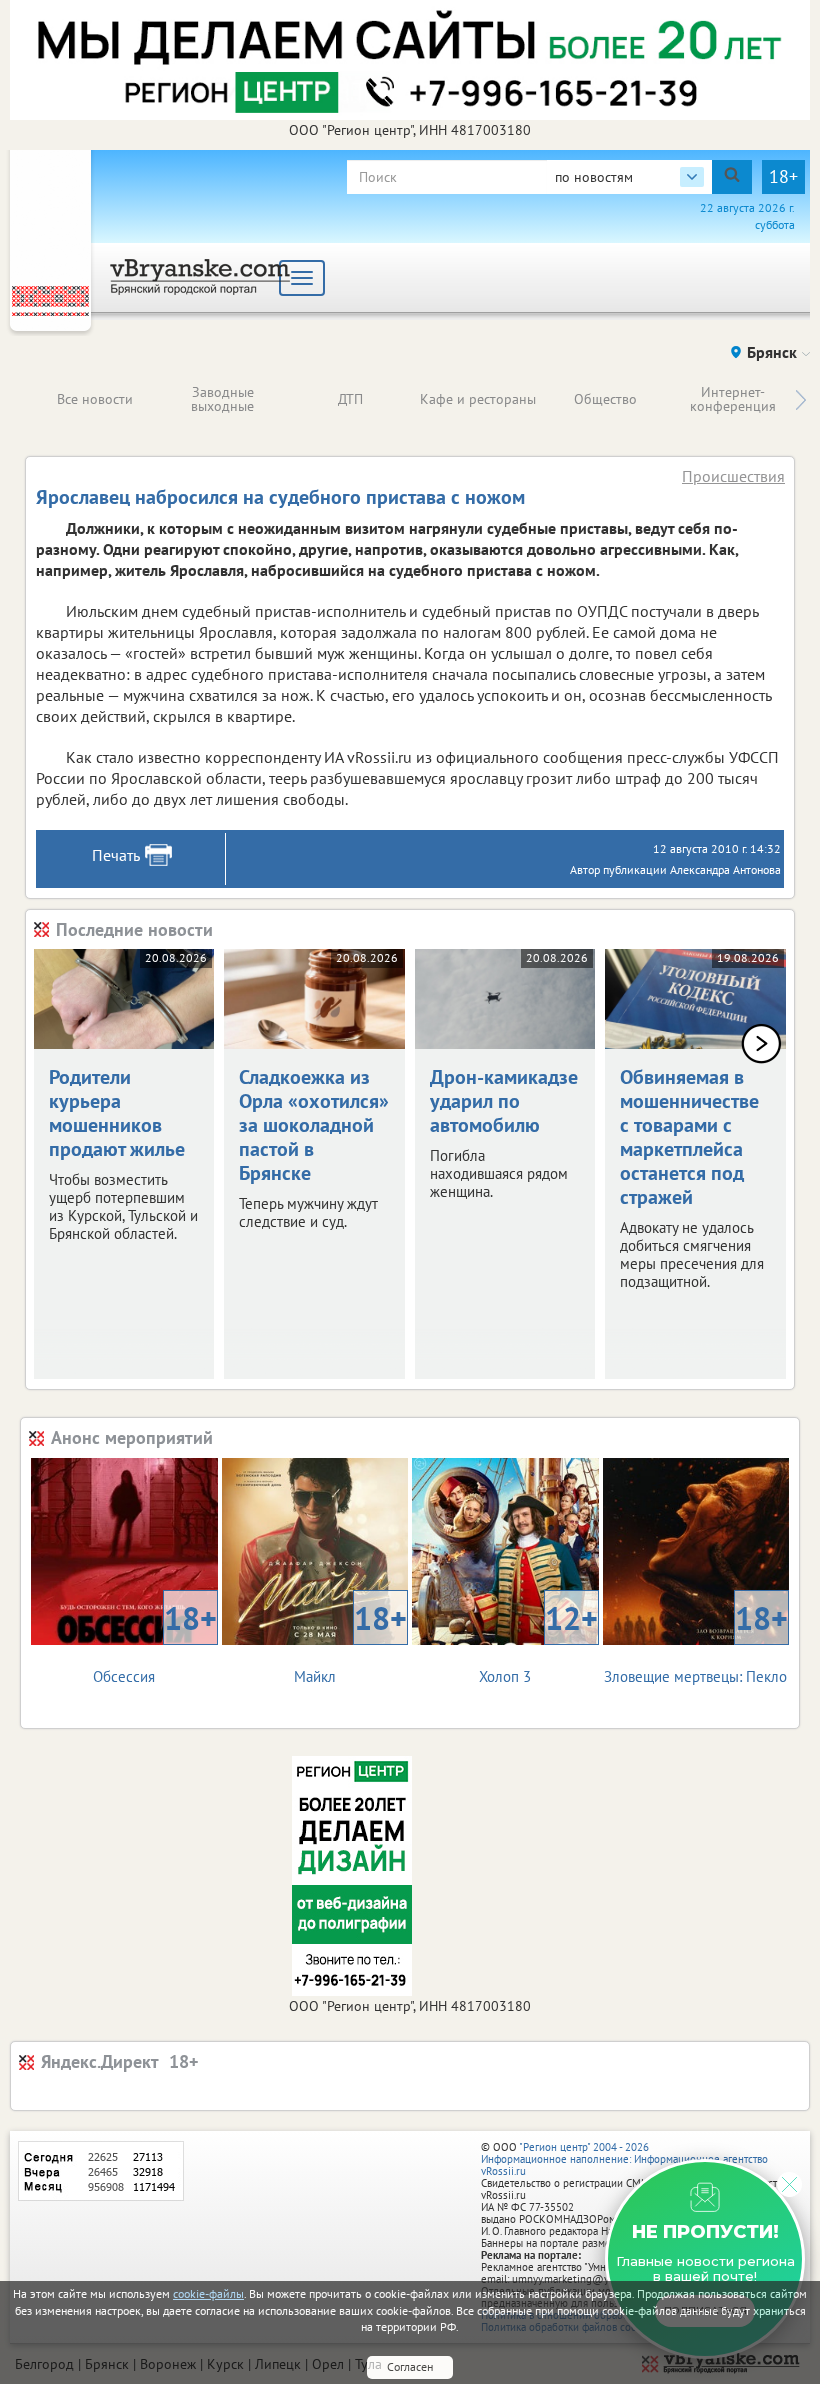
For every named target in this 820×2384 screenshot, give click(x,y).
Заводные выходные (222, 399)
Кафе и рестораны (478, 399)
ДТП (350, 399)
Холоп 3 (538, 1641)
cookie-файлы (208, 2293)
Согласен (410, 2366)
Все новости (95, 399)
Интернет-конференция (733, 399)
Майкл (350, 1641)
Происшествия (733, 476)
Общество (605, 399)
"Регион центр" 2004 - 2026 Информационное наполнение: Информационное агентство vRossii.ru (624, 2159)
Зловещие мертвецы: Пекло (696, 1641)
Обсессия (154, 1641)
